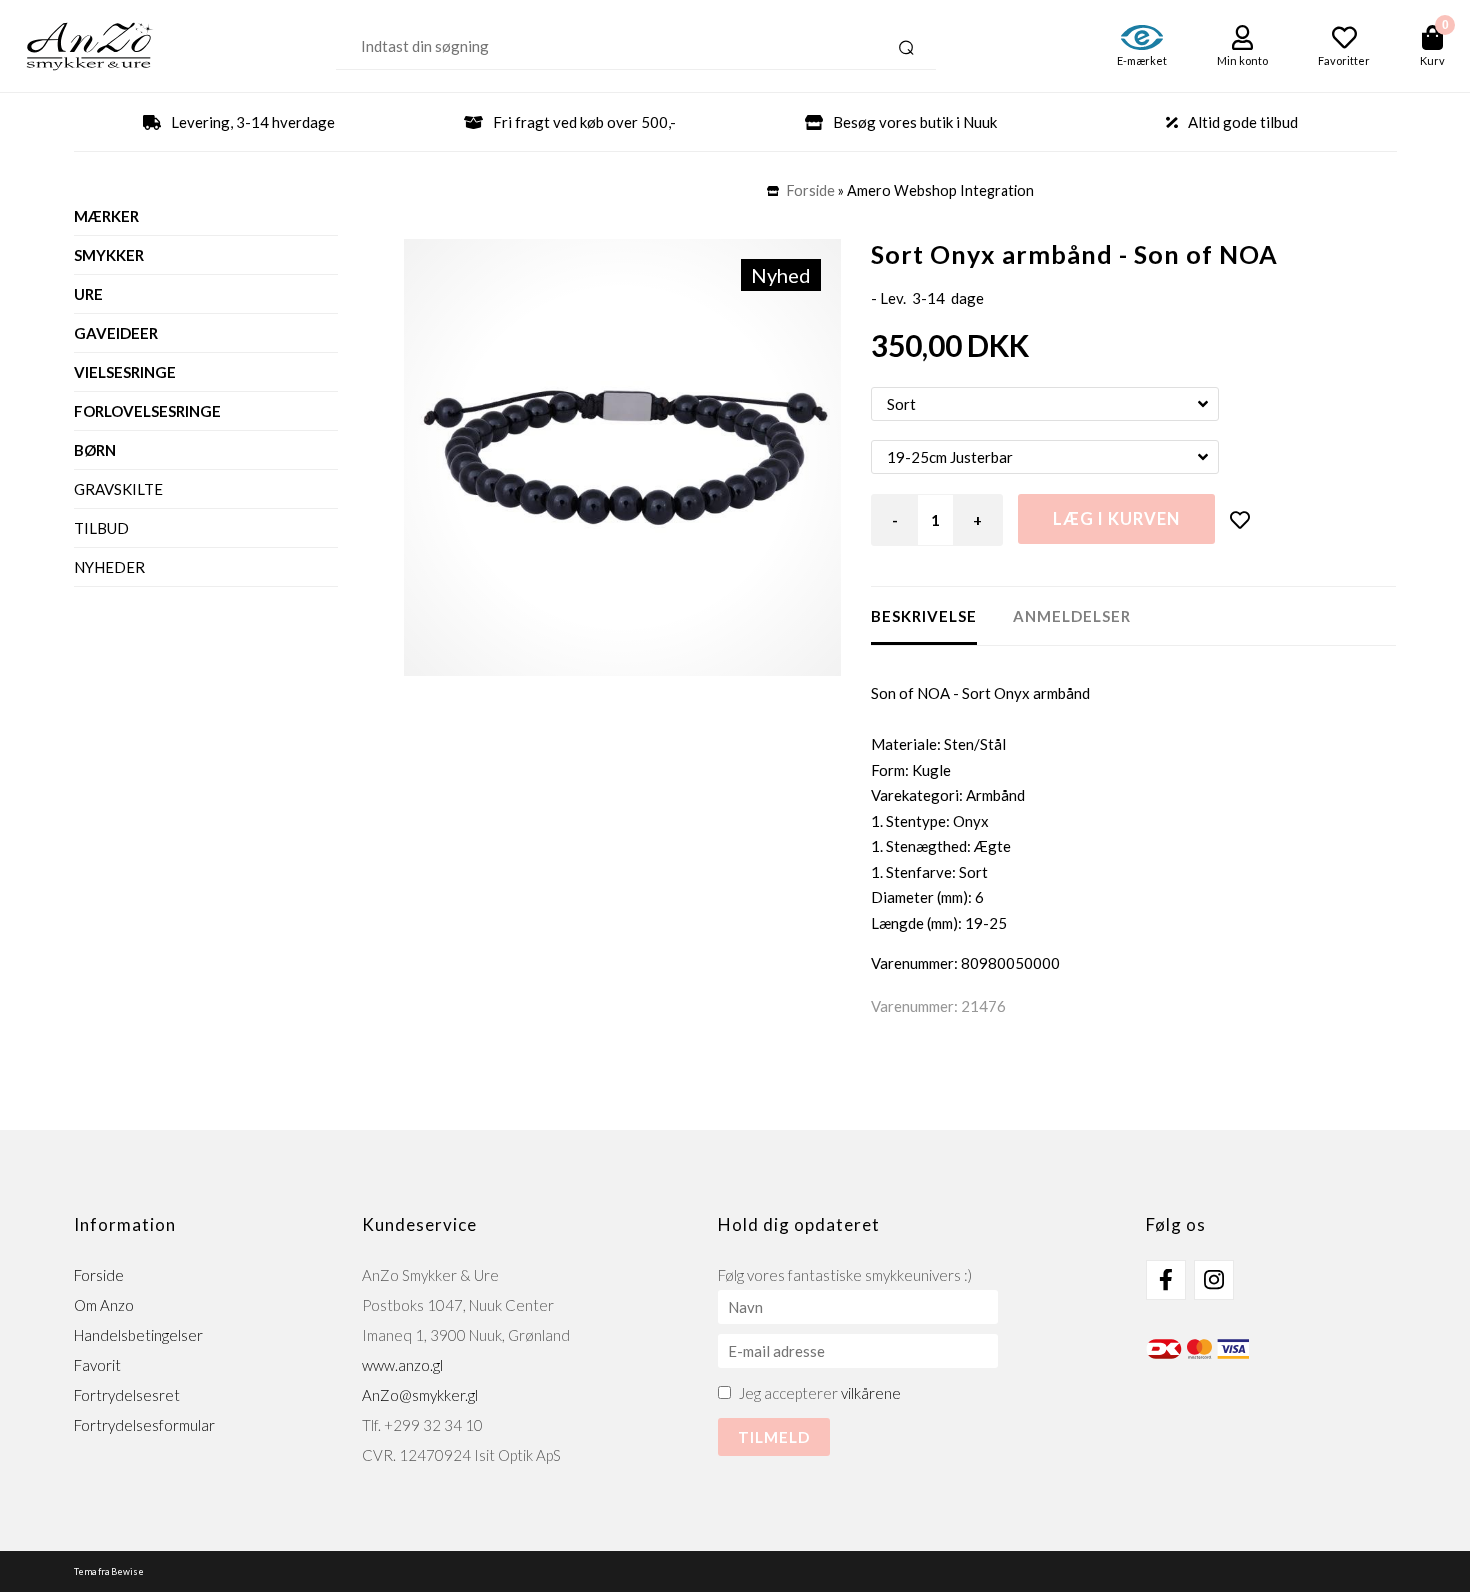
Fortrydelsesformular (144, 1425)
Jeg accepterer (820, 1393)
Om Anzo (104, 1305)
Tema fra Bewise (109, 1571)
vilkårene (871, 1393)
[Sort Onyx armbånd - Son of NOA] (622, 457)
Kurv (1432, 60)
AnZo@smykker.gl (420, 1395)
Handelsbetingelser (138, 1335)
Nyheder (109, 567)
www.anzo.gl (402, 1365)
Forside (811, 190)
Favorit (97, 1365)
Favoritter (1344, 60)
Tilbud (101, 528)
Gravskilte (118, 489)
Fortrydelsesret (127, 1395)
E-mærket (1142, 60)
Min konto (1242, 60)
